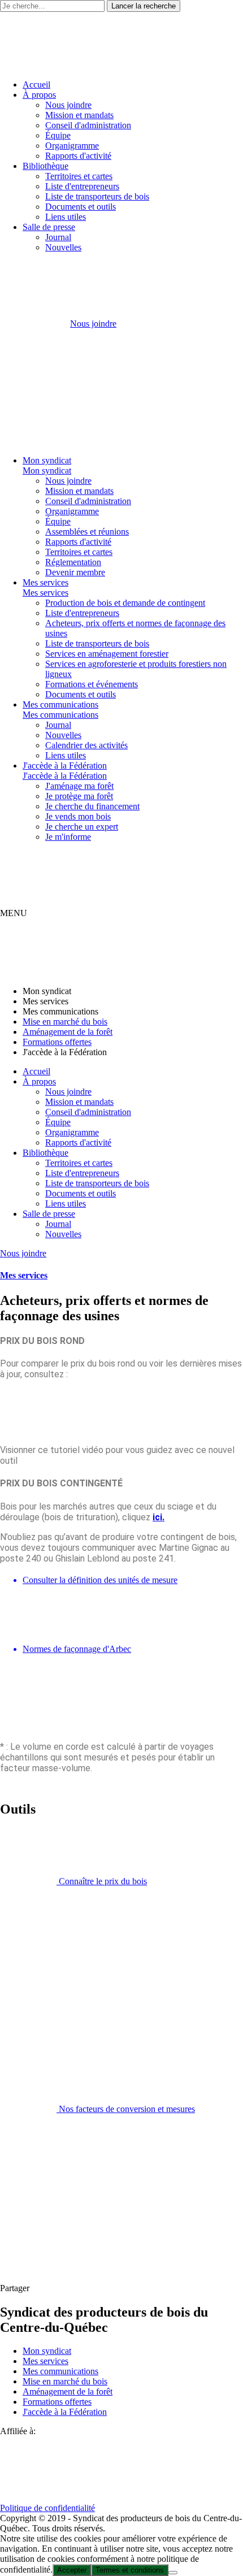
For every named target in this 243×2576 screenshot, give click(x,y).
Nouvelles (63, 247)
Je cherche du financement (92, 806)
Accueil (36, 84)
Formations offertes (57, 1042)
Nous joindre (68, 105)
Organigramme (72, 146)
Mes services (45, 582)
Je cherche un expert (82, 827)
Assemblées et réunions (87, 532)
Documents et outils (81, 207)
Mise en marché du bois (65, 1022)
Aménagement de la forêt (68, 1032)
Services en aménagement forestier (107, 654)
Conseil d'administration (88, 125)
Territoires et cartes (79, 176)
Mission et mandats (79, 115)
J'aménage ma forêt (79, 786)
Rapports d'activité (78, 156)
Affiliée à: (18, 2431)
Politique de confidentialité (47, 2508)
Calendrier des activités (86, 745)
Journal (58, 237)
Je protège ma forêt (79, 796)
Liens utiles (66, 217)
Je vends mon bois (78, 816)
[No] (173, 2573)
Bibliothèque (45, 166)
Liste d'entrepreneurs (82, 186)
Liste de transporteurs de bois (97, 196)
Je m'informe (68, 837)
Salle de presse (49, 227)
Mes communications (60, 704)
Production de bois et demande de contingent (125, 603)
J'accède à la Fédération (65, 766)
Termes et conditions (130, 2570)
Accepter (72, 2570)
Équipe (58, 135)
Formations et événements (92, 684)
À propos (39, 95)
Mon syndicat (47, 460)
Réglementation (73, 562)
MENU (14, 913)
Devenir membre (75, 572)
